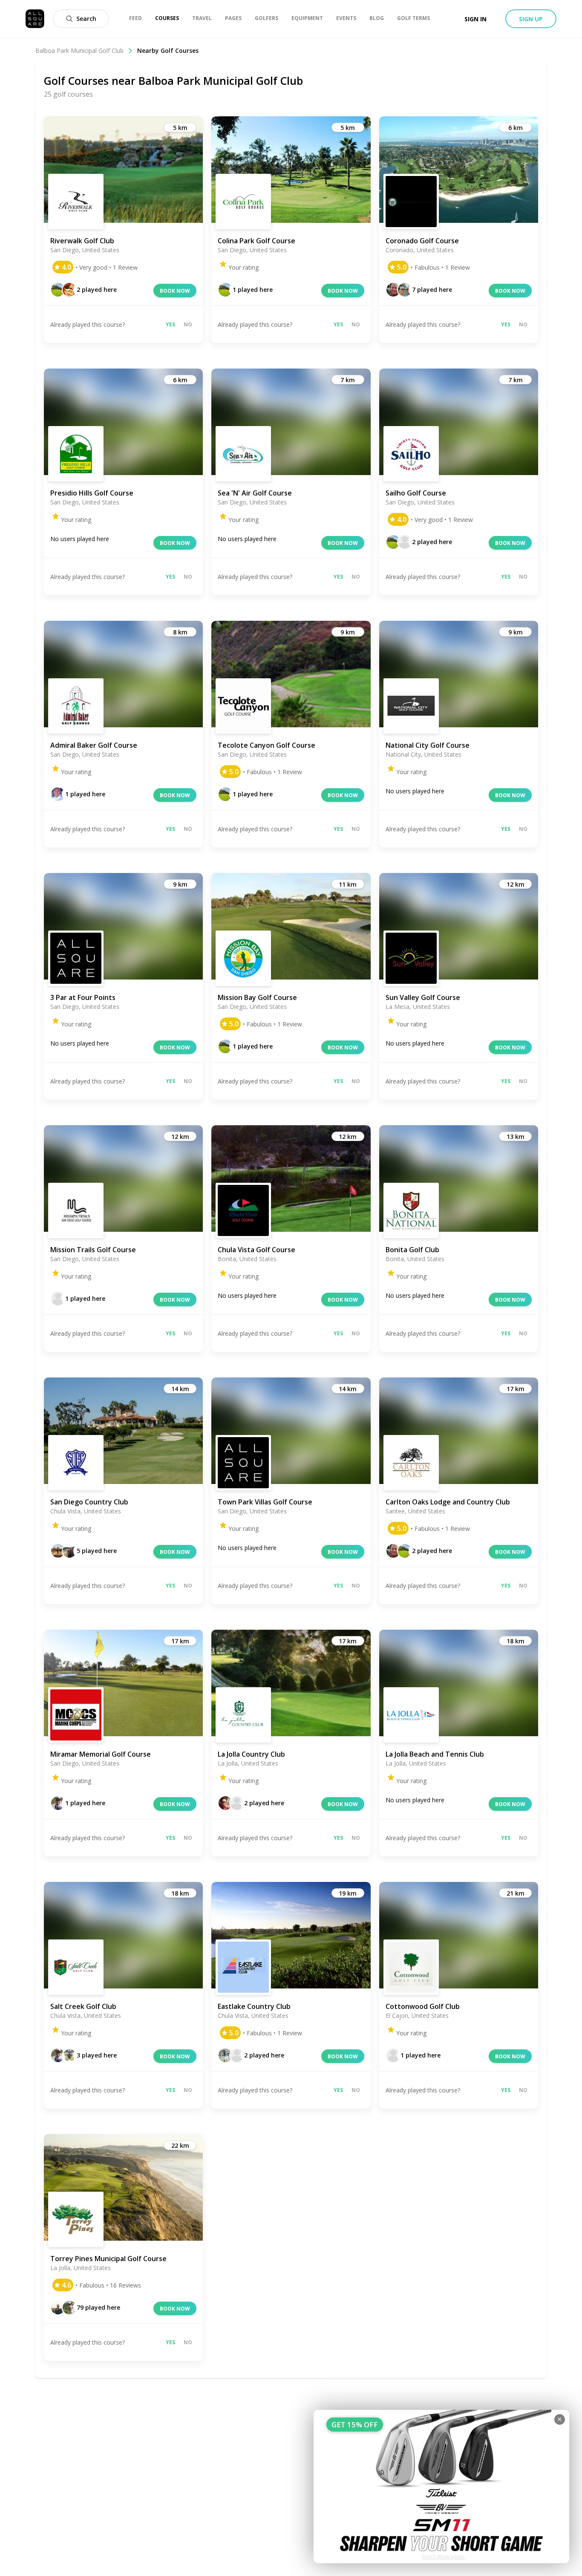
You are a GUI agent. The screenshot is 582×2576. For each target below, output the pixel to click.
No (188, 324)
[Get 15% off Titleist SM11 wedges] (441, 2487)
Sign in (475, 19)
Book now (175, 291)
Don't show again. (444, 2557)
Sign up (531, 19)
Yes (170, 324)
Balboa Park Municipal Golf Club (79, 50)
